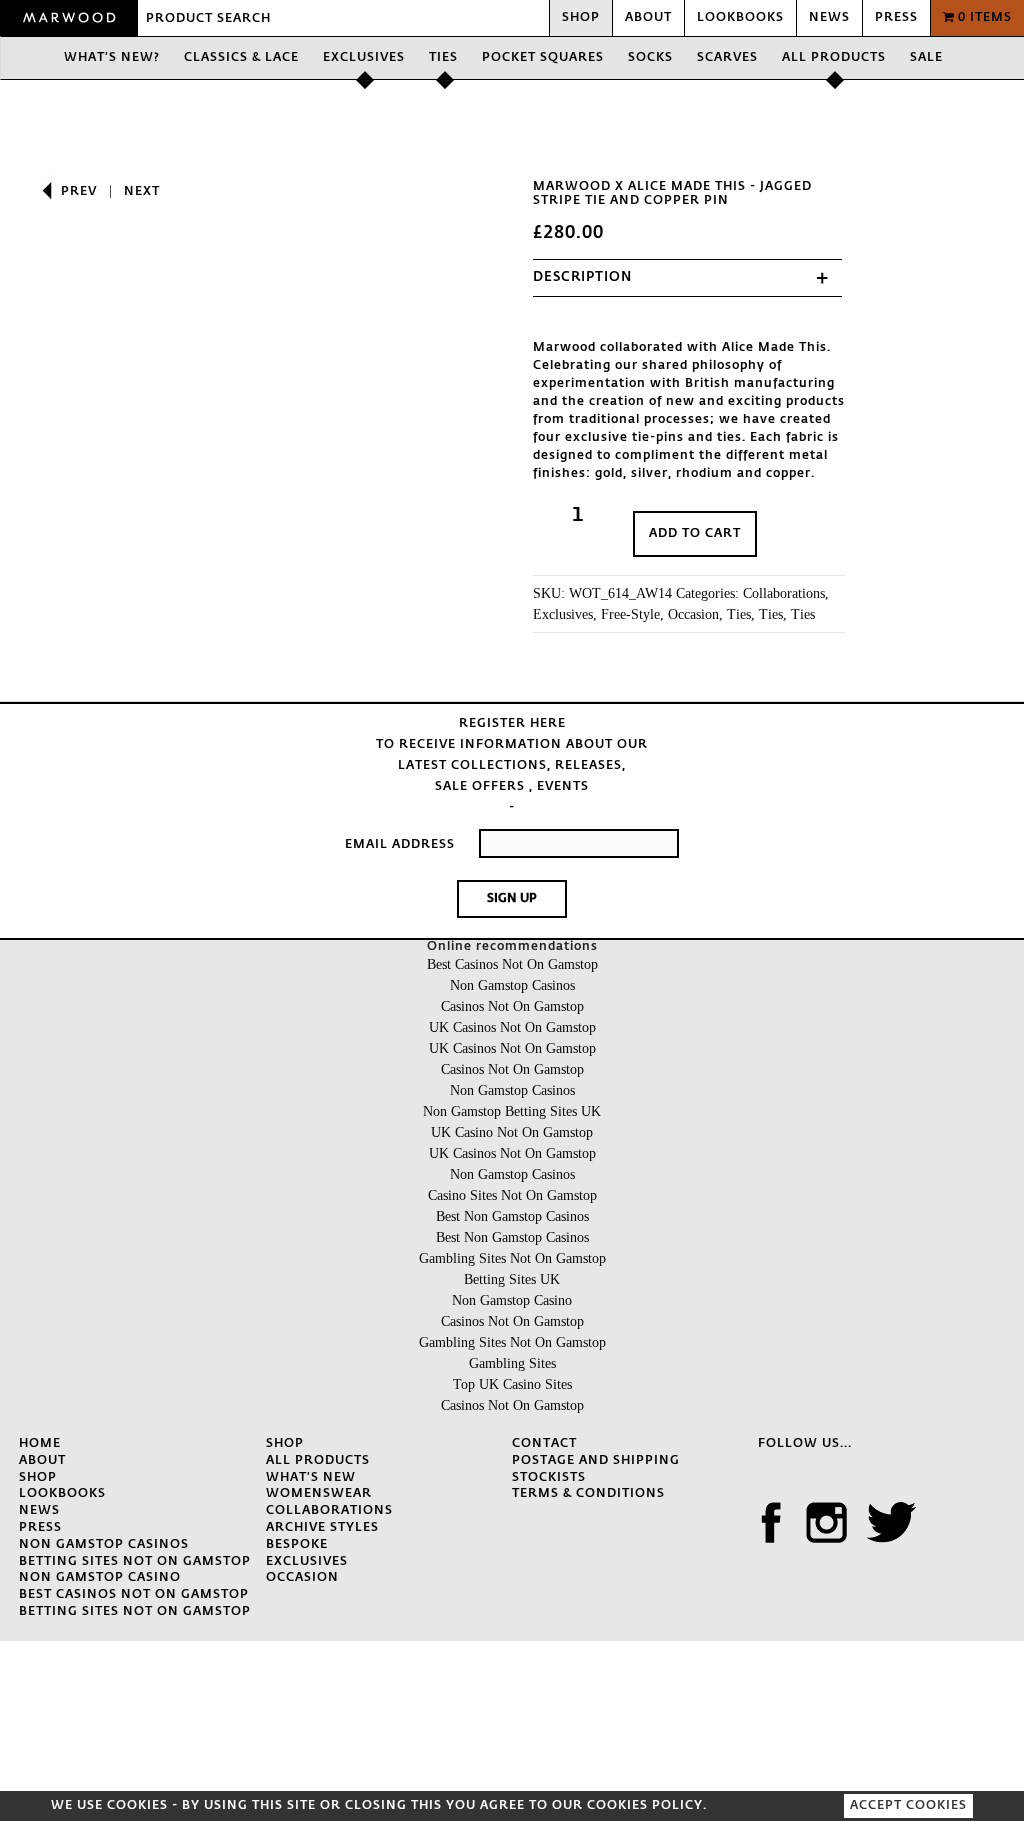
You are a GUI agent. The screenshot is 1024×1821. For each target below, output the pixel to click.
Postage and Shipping (596, 1461)
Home (40, 1444)
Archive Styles (322, 1528)
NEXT (142, 192)
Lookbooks (740, 18)
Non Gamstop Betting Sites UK (512, 1111)
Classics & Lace (241, 58)
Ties (443, 58)
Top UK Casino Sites (512, 1384)
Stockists (549, 1478)
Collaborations (784, 593)
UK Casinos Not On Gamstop (512, 1027)
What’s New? (112, 58)
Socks (650, 58)
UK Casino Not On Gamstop (512, 1132)
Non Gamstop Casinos (512, 985)
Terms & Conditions (588, 1494)
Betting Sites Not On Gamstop (135, 1562)
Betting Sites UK (512, 1279)
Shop (581, 18)
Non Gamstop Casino (512, 1300)
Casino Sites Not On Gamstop (512, 1195)
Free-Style (630, 614)
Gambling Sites (512, 1363)
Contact (544, 1444)
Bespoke (297, 1545)
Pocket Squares (543, 58)
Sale (926, 58)
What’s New (311, 1478)
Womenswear (319, 1494)
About (648, 18)
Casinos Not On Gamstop (512, 1006)
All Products (834, 58)
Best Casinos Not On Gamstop (512, 964)
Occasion (693, 614)
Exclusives (364, 58)
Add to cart (695, 534)
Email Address (400, 845)
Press (896, 18)
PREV (79, 192)
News (829, 18)
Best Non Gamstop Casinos (512, 1216)
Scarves (727, 58)
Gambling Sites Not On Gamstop (512, 1258)
